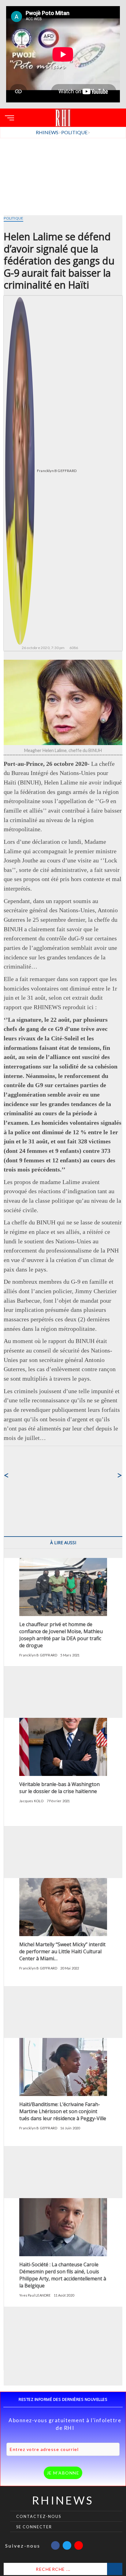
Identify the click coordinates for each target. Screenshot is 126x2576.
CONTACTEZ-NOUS (39, 2517)
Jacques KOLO (31, 1801)
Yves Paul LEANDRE (35, 2295)
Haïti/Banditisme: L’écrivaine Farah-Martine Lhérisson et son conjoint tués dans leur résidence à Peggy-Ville (63, 2111)
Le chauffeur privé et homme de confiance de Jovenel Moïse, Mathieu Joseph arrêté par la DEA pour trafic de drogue (61, 1635)
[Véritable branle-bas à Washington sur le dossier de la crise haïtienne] (63, 1721)
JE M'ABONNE (63, 2473)
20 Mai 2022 (70, 1968)
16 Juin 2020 (70, 2128)
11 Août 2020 (64, 2295)
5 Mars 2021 (70, 1655)
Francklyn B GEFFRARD (57, 471)
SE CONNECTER (34, 2527)
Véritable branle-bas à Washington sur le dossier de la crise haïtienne (59, 1788)
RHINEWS (63, 2500)
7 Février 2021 (58, 1801)
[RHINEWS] (63, 114)
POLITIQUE (13, 218)
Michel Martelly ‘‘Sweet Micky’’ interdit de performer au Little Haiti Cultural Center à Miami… (62, 1951)
